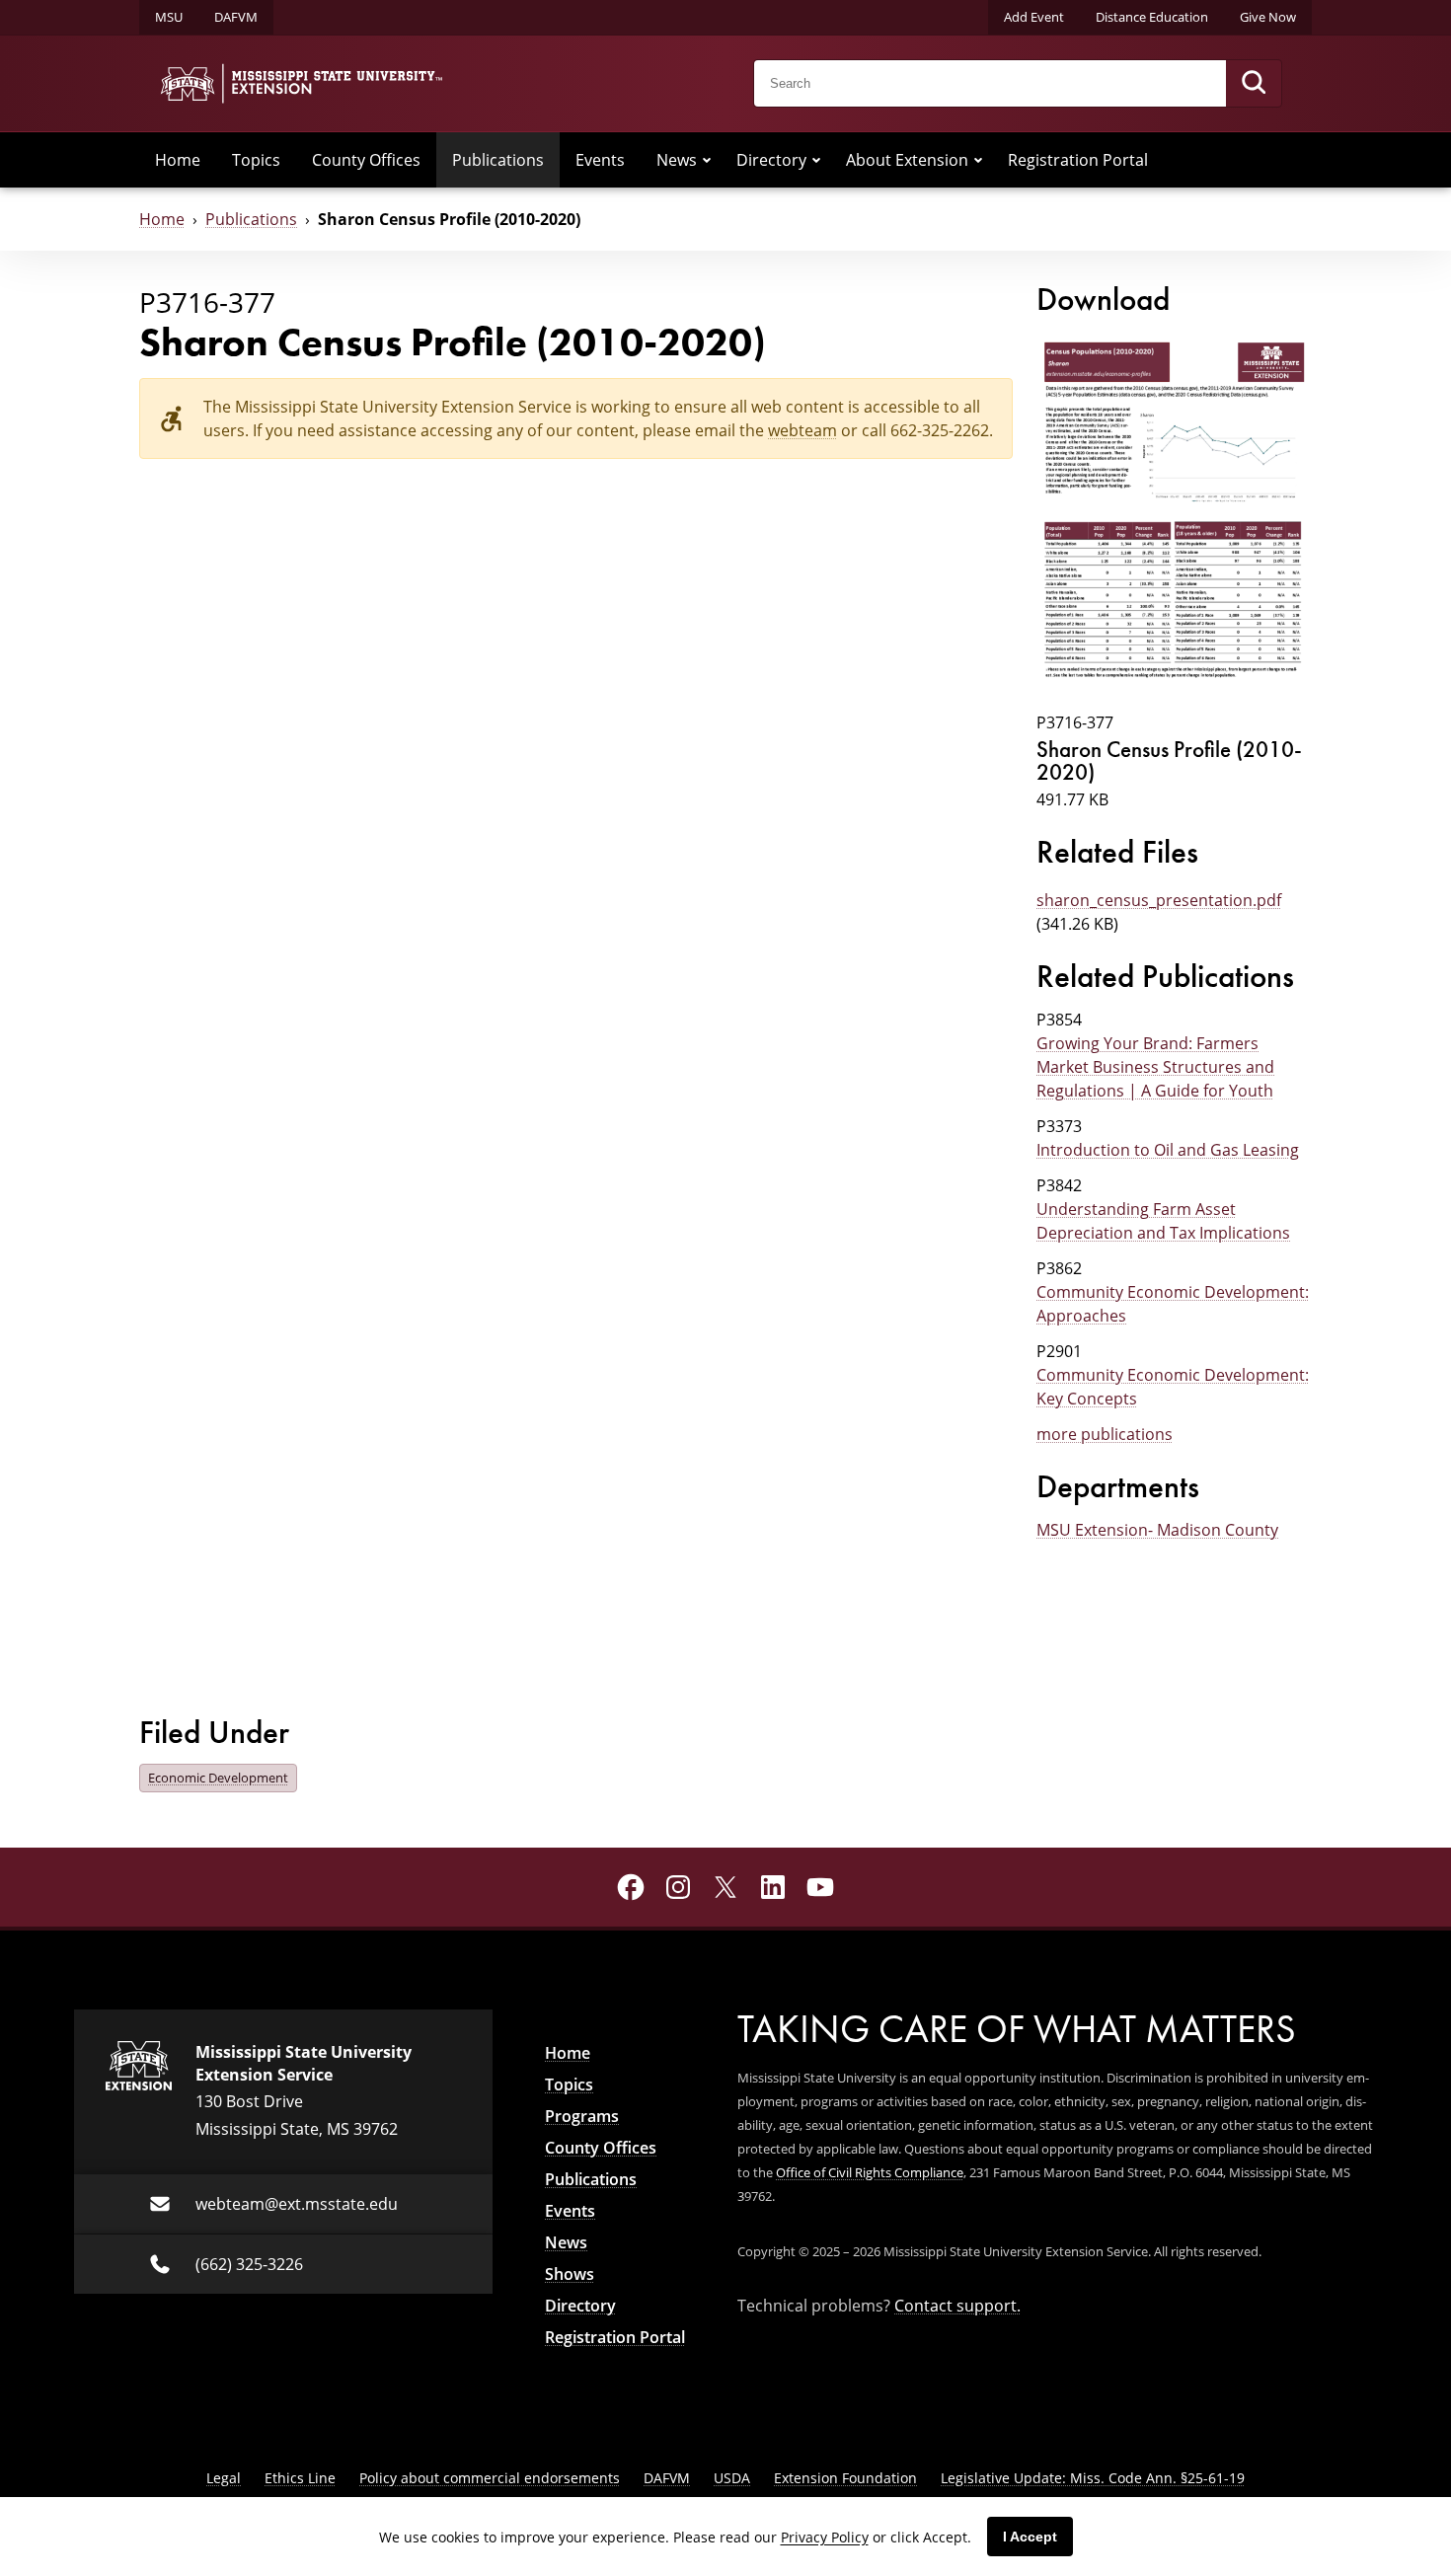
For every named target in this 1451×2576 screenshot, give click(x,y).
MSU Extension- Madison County (1157, 1530)
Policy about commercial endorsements (490, 2478)
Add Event (1034, 17)
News (677, 160)
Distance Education (1152, 17)
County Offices (366, 160)
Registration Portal (1078, 160)
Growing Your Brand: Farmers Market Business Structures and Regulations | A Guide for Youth (1155, 1067)
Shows (570, 2274)
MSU (169, 17)
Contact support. (957, 2306)
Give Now (1268, 17)
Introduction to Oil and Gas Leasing (1168, 1150)
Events (600, 160)
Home (178, 160)
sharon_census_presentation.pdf (1159, 900)
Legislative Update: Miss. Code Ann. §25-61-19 (1093, 2478)
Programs (582, 2116)
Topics (256, 160)
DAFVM (236, 17)
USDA (732, 2478)
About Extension (907, 160)
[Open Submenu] (707, 160)
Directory (771, 160)
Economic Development (218, 1778)
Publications (498, 160)
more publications (1105, 1434)
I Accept (1030, 2537)
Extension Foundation (845, 2478)
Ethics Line (300, 2478)
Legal (224, 2478)
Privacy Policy (825, 2537)
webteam (802, 430)
